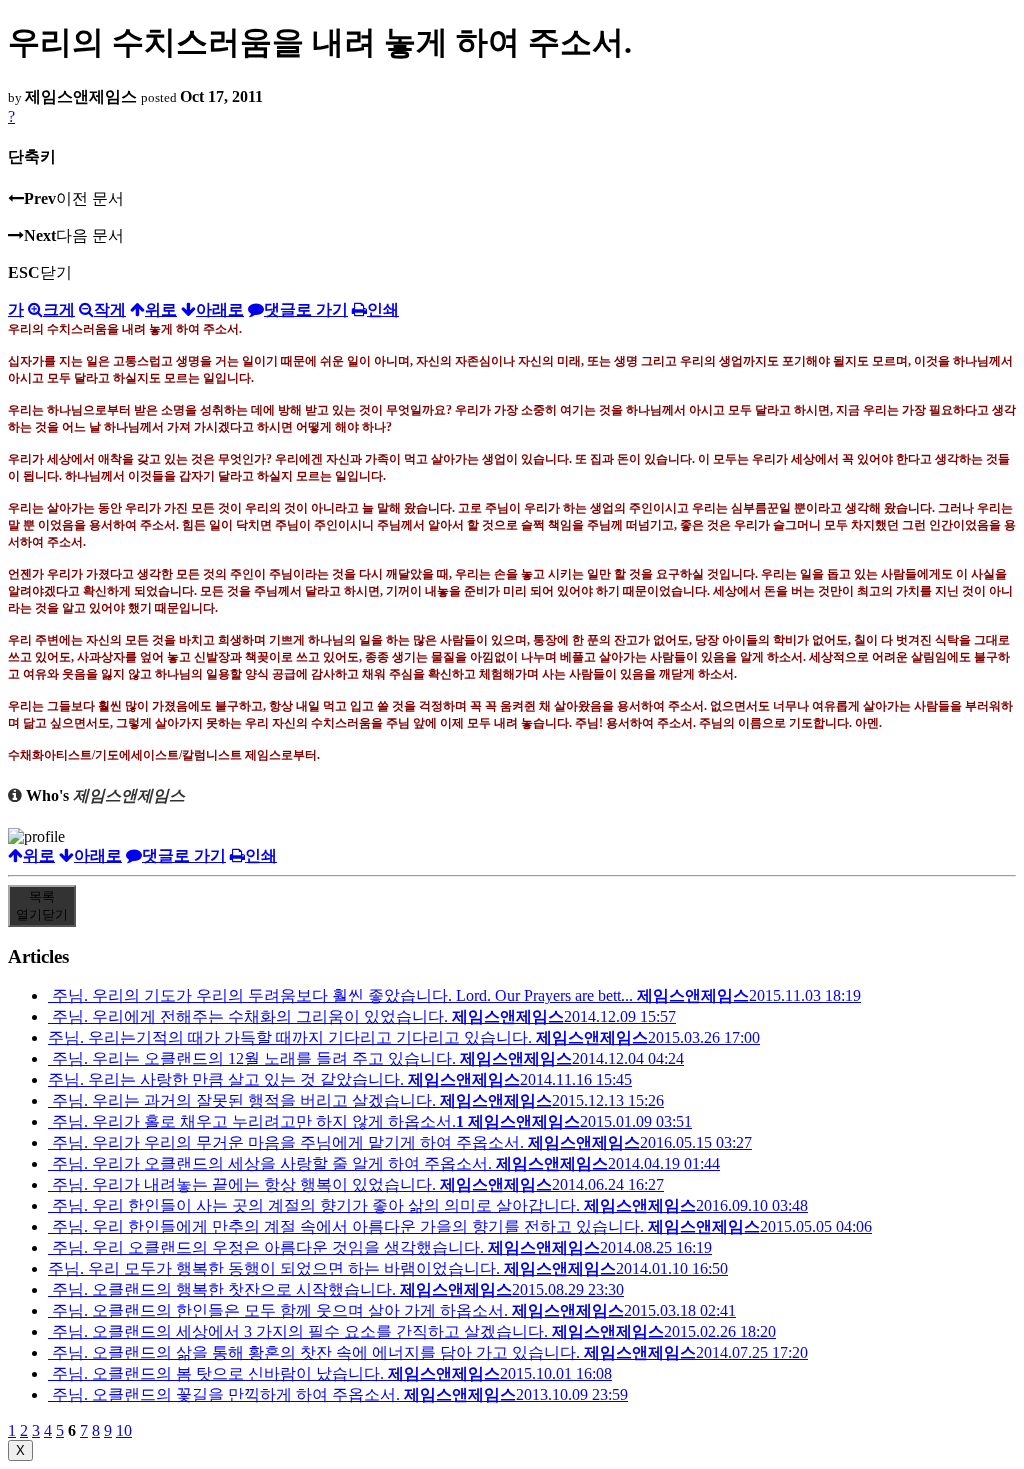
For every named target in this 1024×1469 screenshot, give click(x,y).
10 (124, 1430)
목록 (42, 905)
